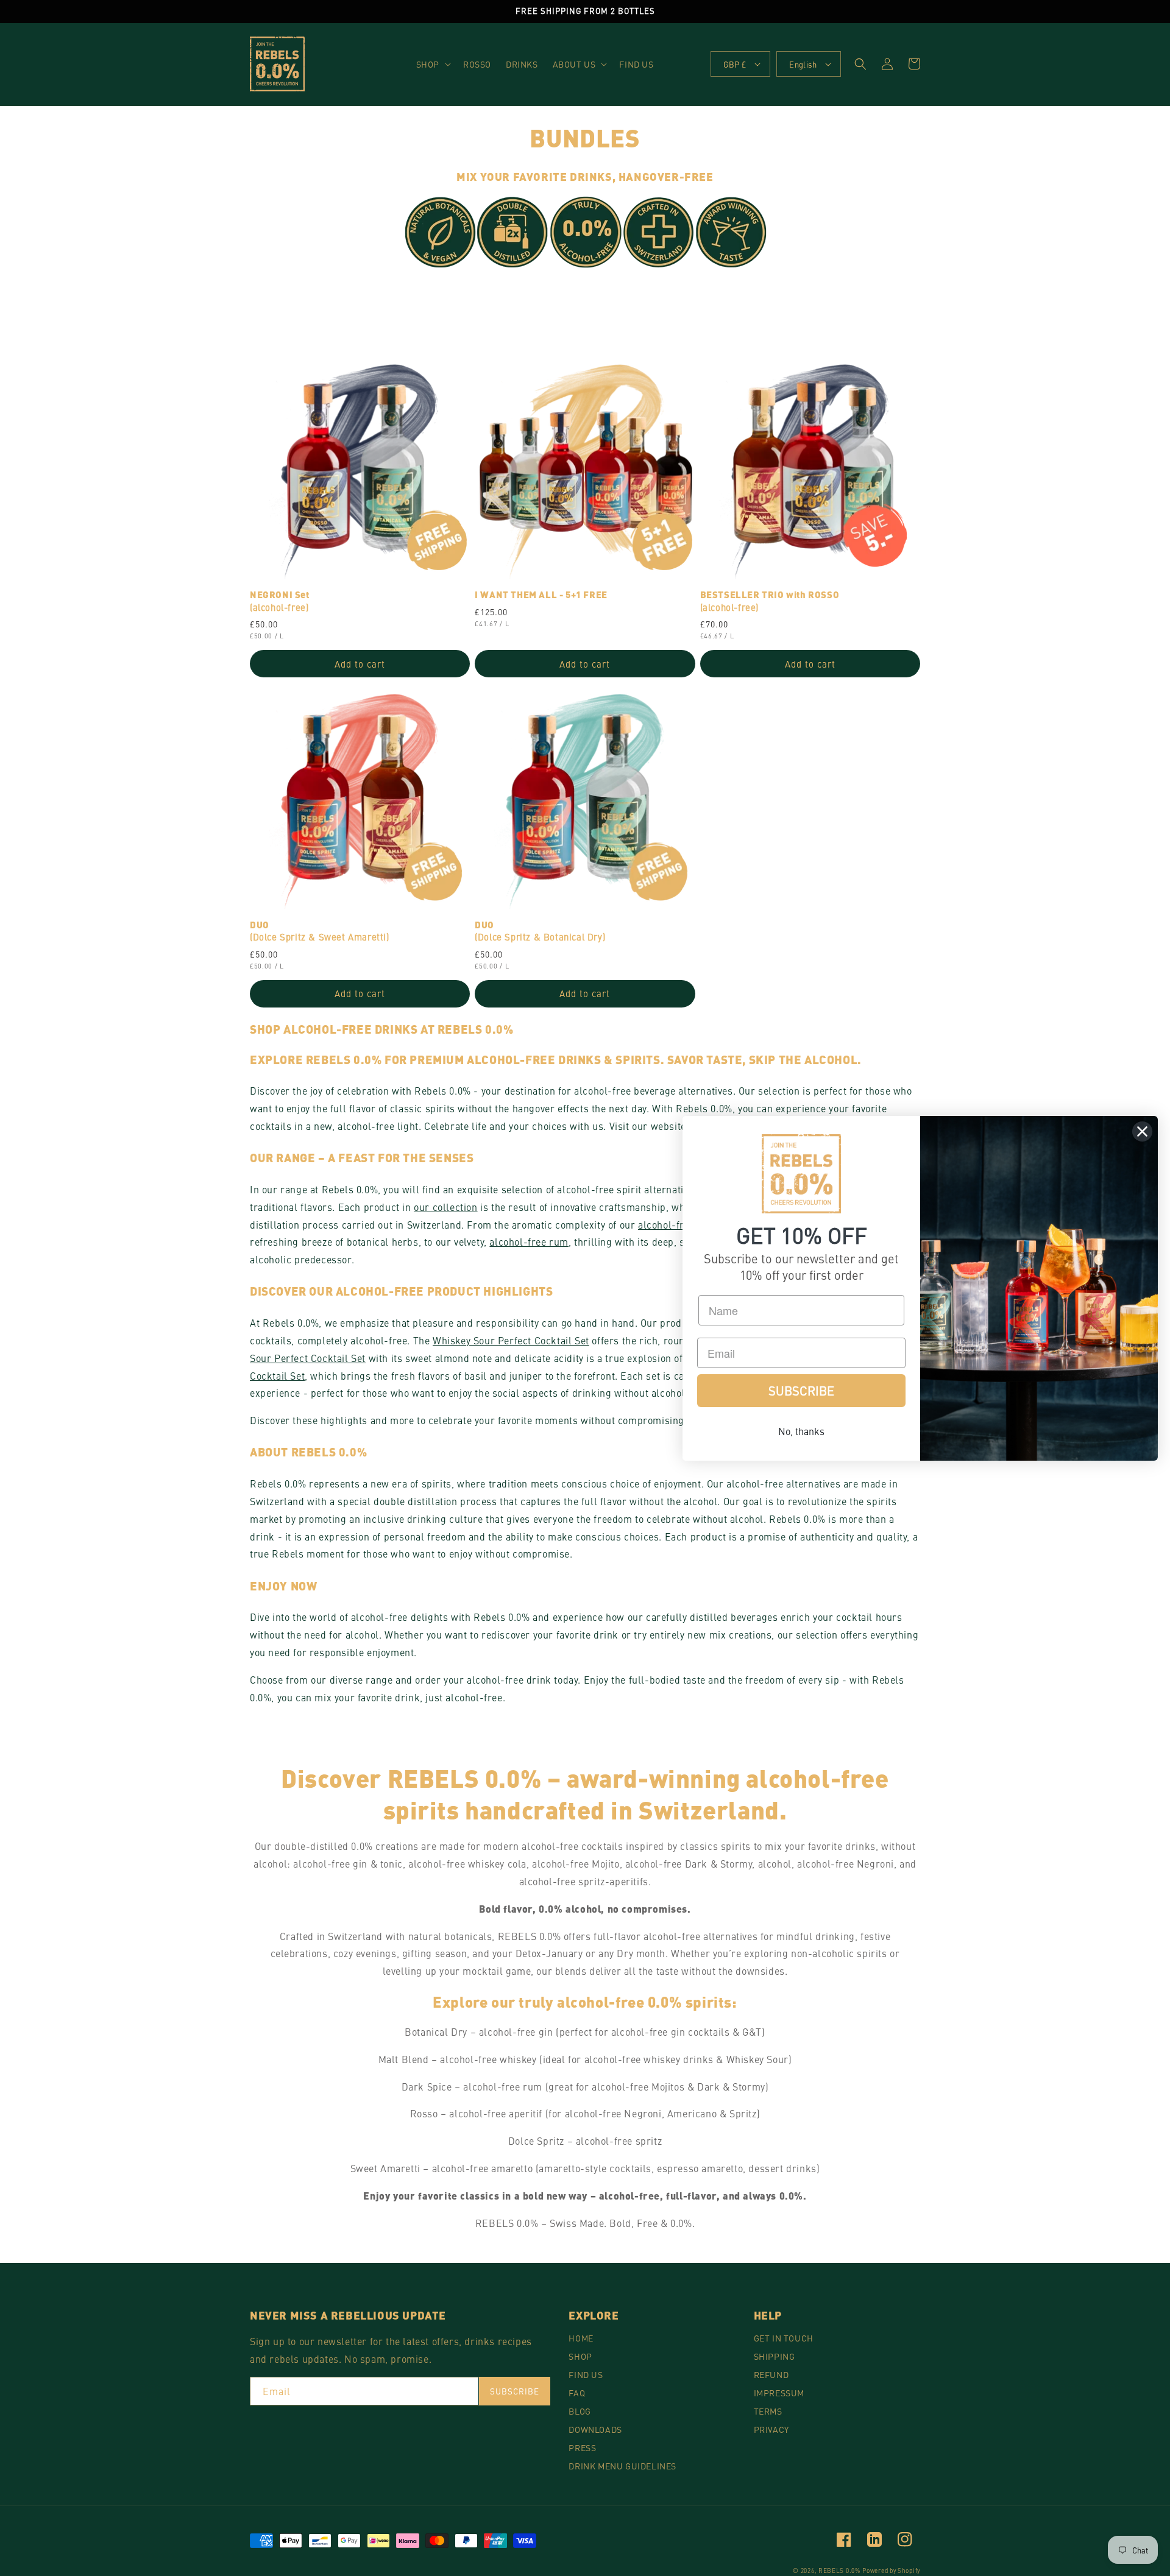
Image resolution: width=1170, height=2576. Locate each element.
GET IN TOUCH (784, 2338)
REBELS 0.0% (839, 2571)
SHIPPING (775, 2356)
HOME (581, 2338)
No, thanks (801, 1431)
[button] (432, 64)
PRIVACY (771, 2429)
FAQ (577, 2393)
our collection (445, 1207)
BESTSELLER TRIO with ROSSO (770, 601)
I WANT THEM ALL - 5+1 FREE (541, 595)
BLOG (580, 2411)
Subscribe (515, 2391)
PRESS (582, 2447)
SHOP (580, 2356)
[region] (585, 12)
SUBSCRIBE (801, 1390)
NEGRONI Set (280, 601)
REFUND (771, 2374)
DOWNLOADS (595, 2429)
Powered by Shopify (891, 2571)
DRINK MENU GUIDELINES (622, 2466)
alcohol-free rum (529, 1241)
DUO (320, 931)
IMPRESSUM (779, 2393)
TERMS (768, 2411)
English (803, 64)
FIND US (586, 2374)
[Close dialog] (1142, 1131)
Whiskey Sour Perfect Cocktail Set (511, 1340)
